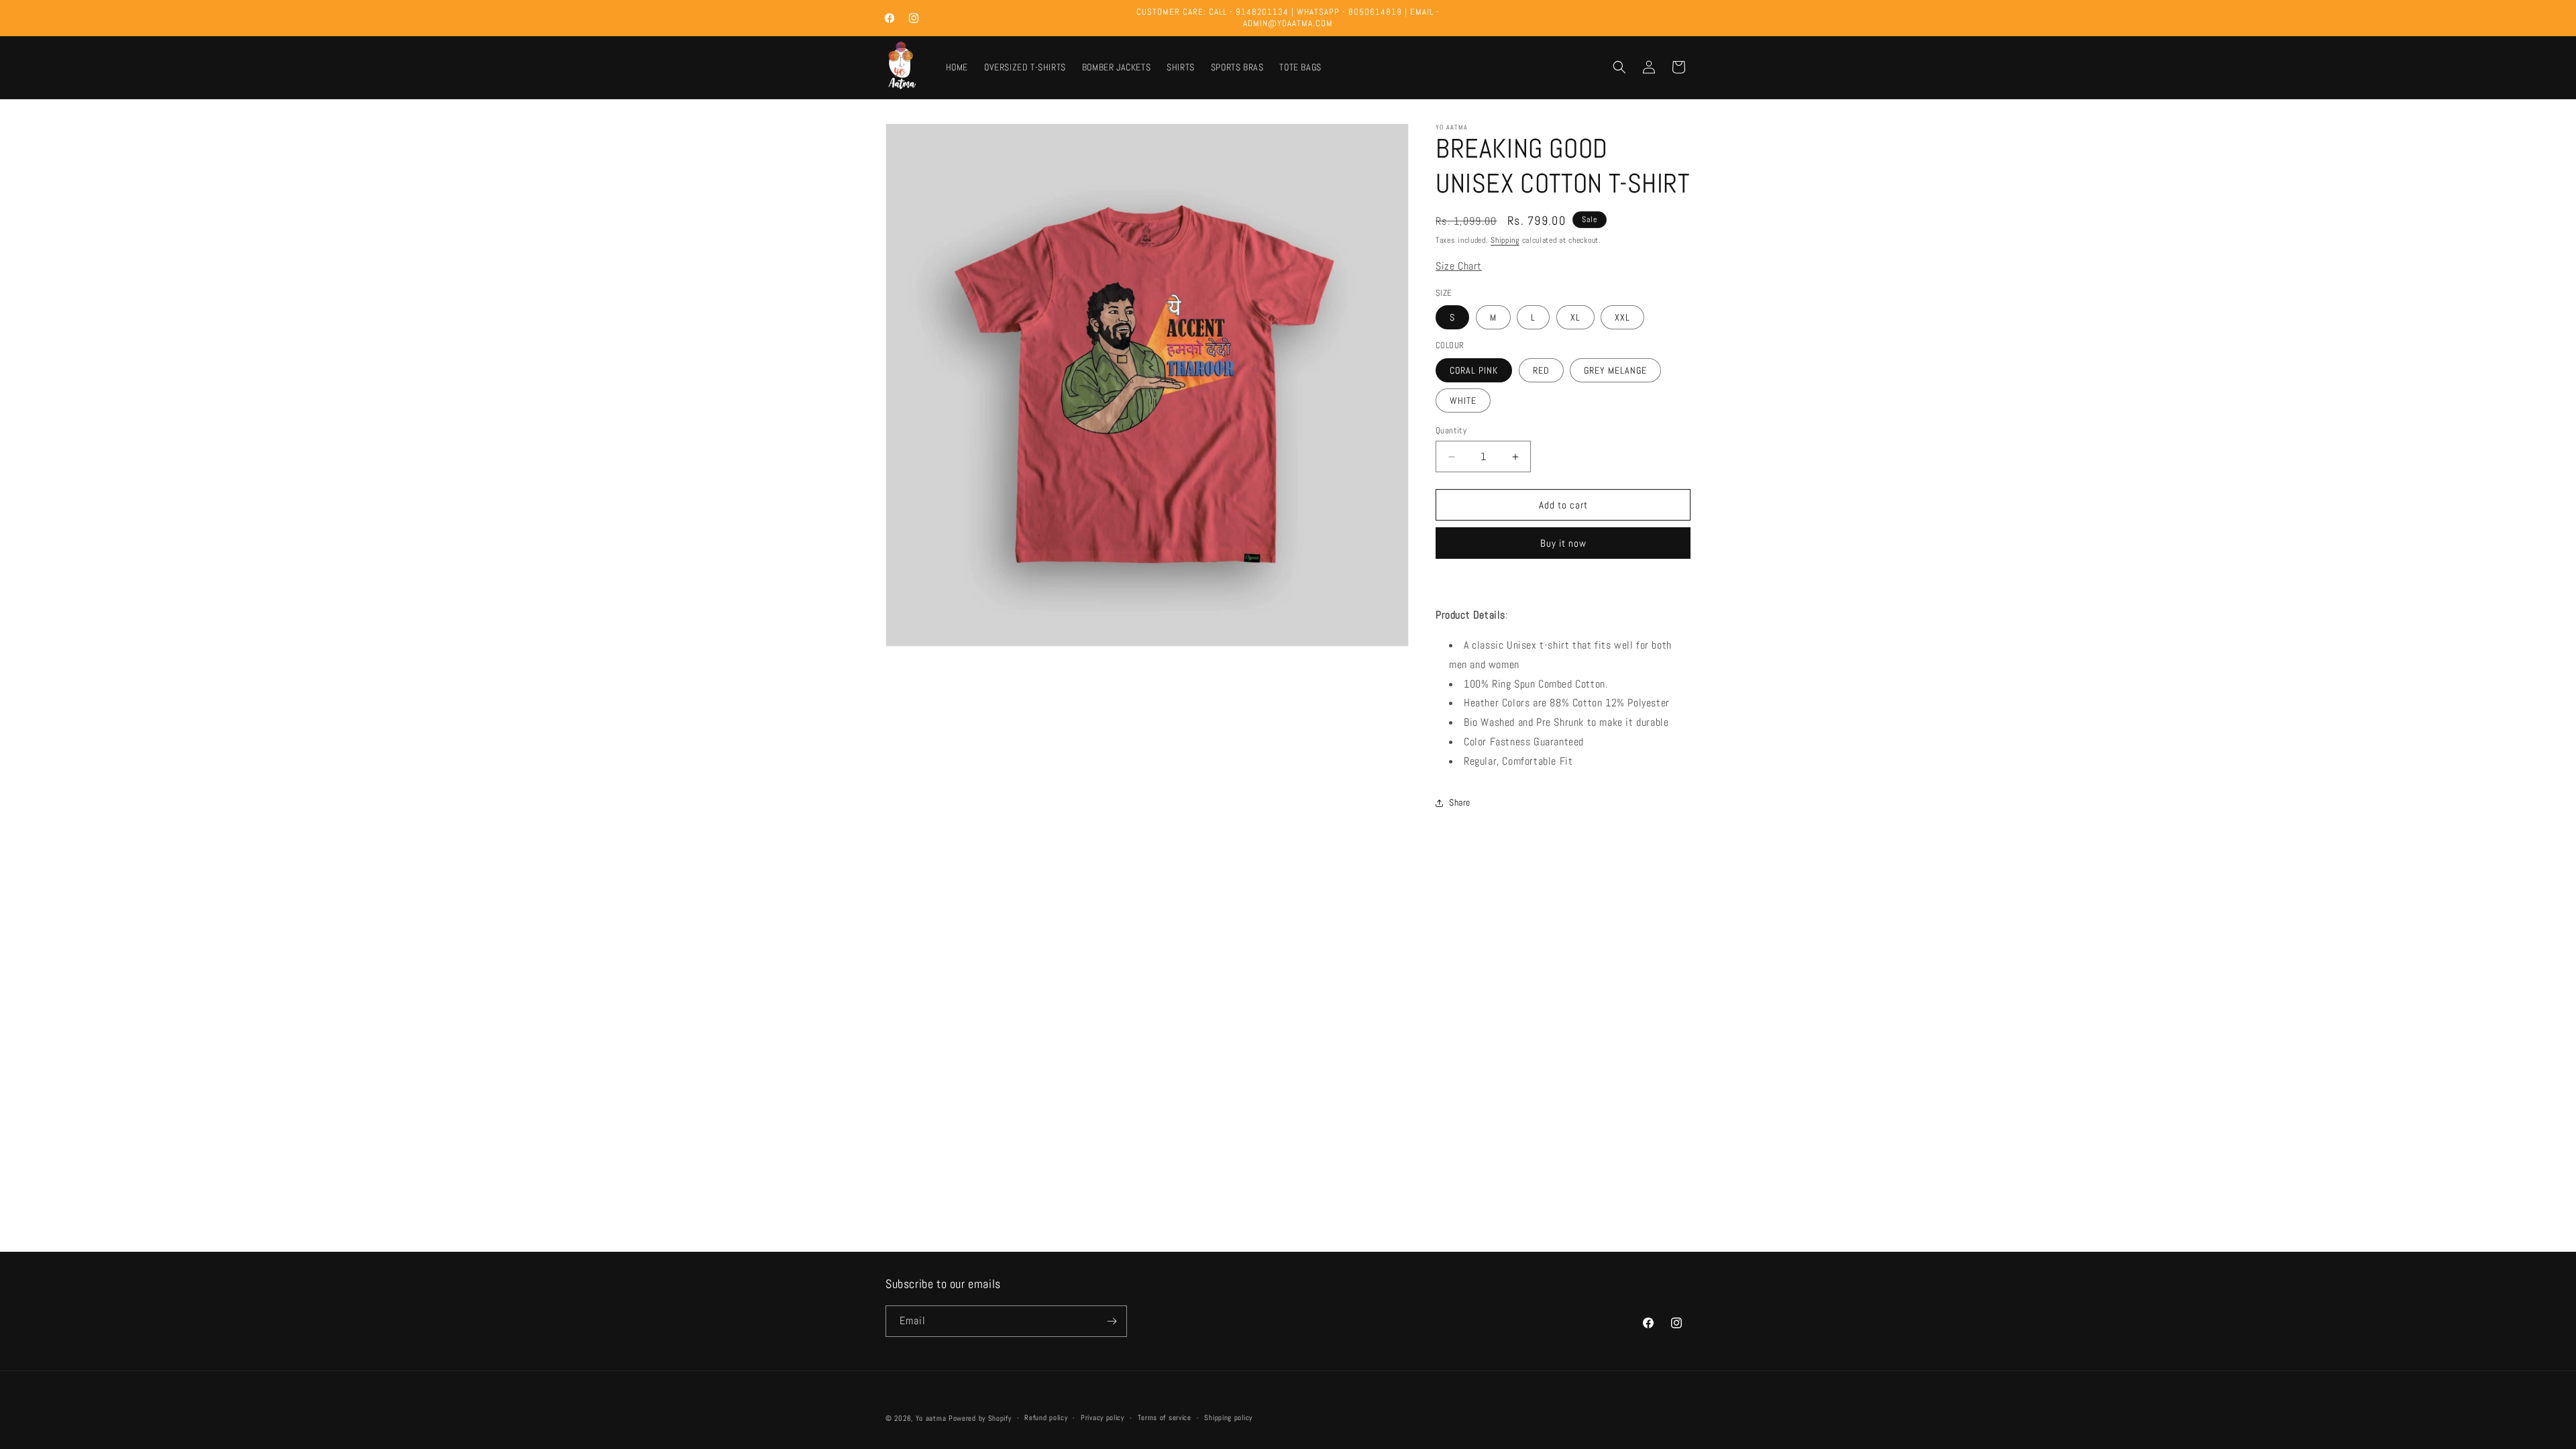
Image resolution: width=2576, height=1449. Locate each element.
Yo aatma (931, 1418)
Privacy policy (1103, 1417)
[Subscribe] (1112, 1321)
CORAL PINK (1474, 370)
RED (1541, 370)
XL (1575, 317)
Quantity (1451, 430)
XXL (1622, 317)
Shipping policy (1228, 1417)
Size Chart (1459, 266)
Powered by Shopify (980, 1418)
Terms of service (1165, 1417)
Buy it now (1563, 543)
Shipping (1505, 240)
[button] (1619, 67)
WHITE (1463, 400)
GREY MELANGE (1615, 370)
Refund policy (1046, 1417)
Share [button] (1460, 802)
